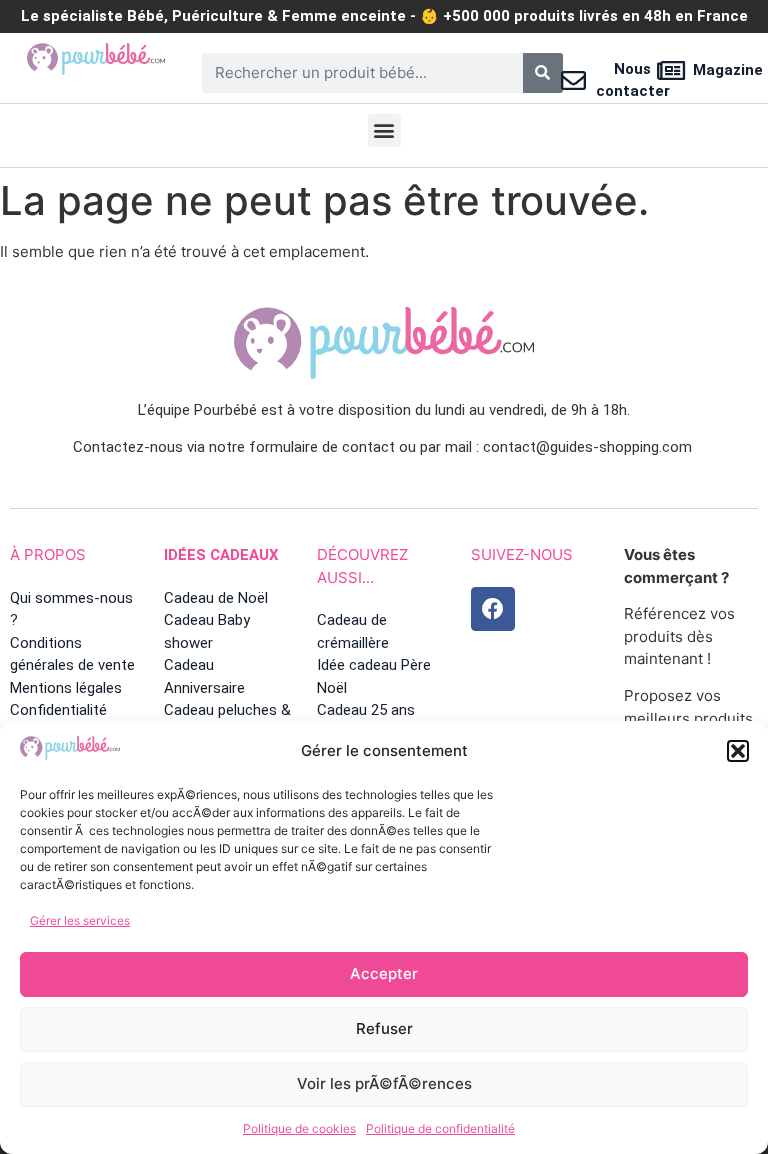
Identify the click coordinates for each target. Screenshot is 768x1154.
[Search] (543, 73)
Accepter (384, 973)
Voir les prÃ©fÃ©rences (384, 1083)
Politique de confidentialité (440, 1128)
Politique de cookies (299, 1128)
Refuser (384, 1028)
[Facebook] (493, 609)
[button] (738, 751)
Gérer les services (80, 920)
